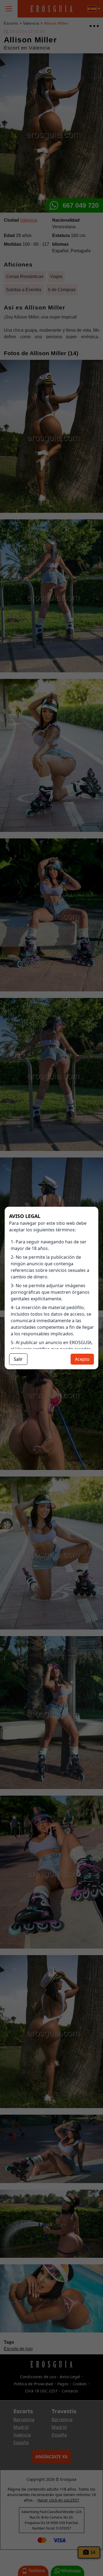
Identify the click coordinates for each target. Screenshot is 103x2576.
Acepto (82, 1359)
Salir (18, 1359)
